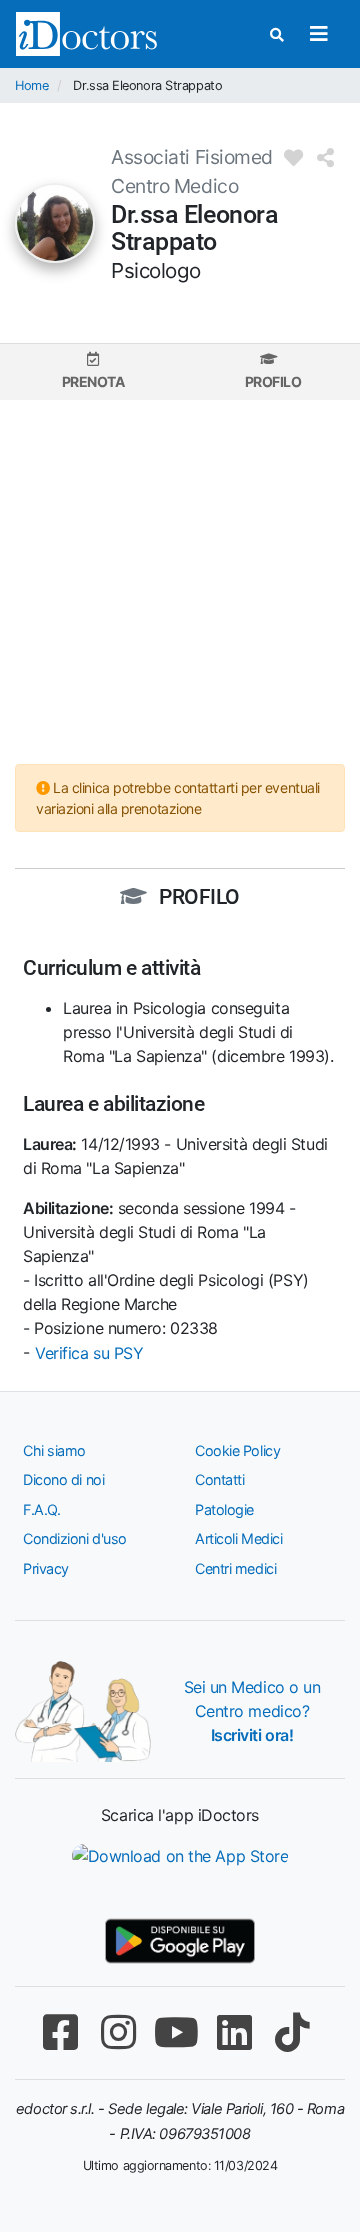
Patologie (224, 1509)
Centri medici (235, 1568)
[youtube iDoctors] (176, 2032)
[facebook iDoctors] (60, 2032)
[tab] (93, 371)
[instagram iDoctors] (118, 2032)
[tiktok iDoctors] (292, 2032)
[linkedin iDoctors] (234, 2032)
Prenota (93, 381)
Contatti (219, 1479)
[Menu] (318, 34)
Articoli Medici (238, 1538)
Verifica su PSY (89, 1353)
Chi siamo (54, 1450)
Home (31, 85)
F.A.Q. (41, 1509)
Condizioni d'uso (75, 1538)
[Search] (277, 34)
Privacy (46, 1568)
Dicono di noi (63, 1479)
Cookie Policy (237, 1450)
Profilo (273, 381)
